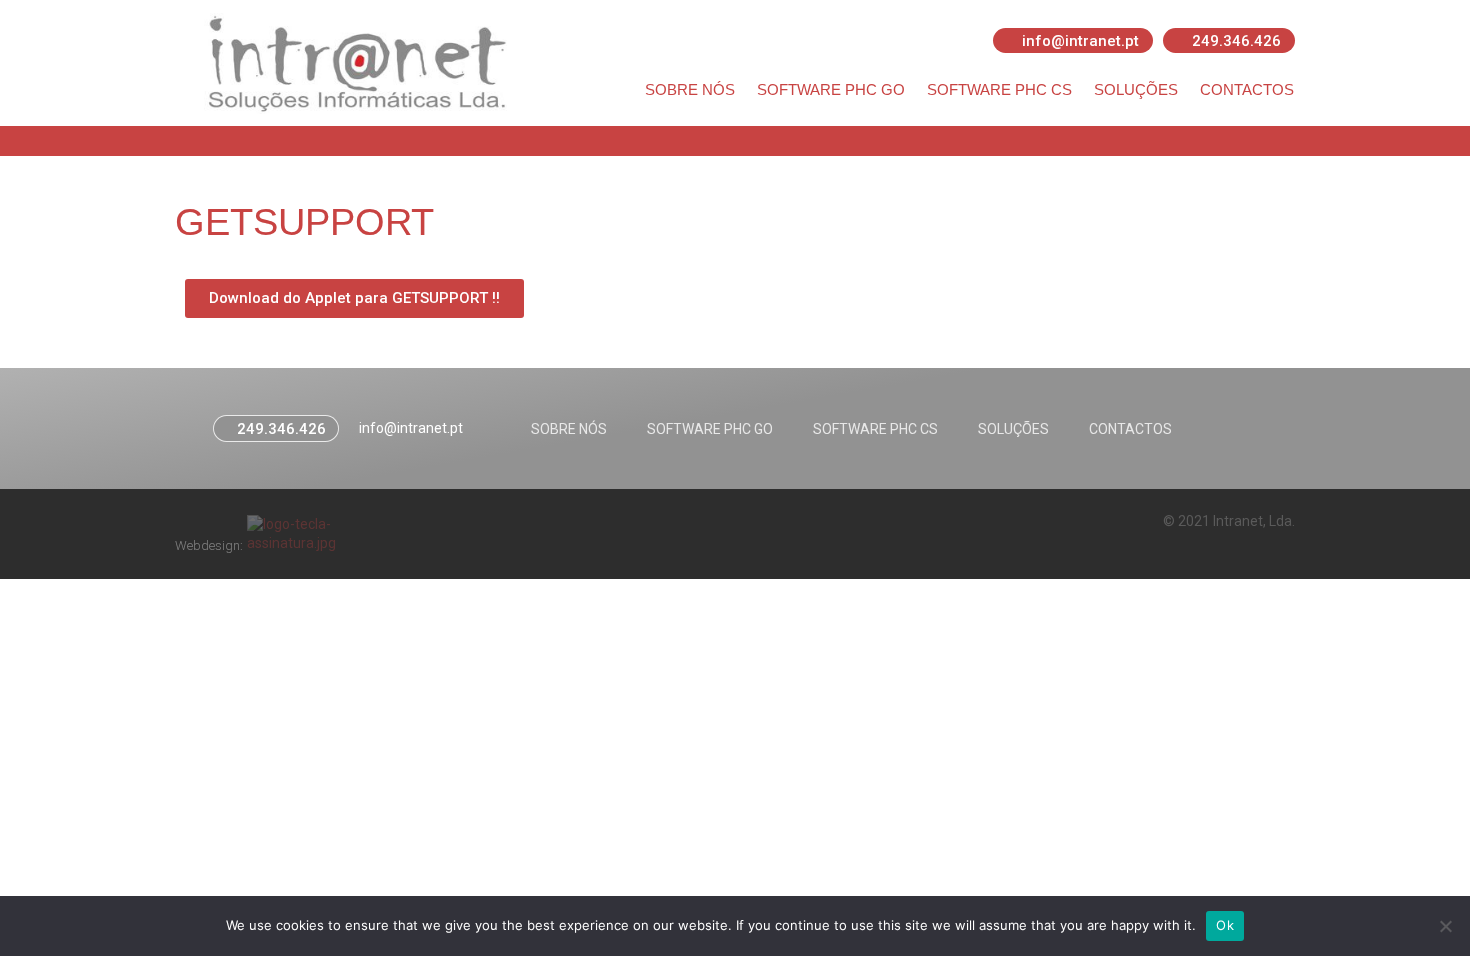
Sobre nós (690, 89)
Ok (1225, 925)
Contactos (1247, 89)
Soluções (1136, 89)
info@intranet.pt (411, 428)
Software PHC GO (831, 89)
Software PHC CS (999, 89)
